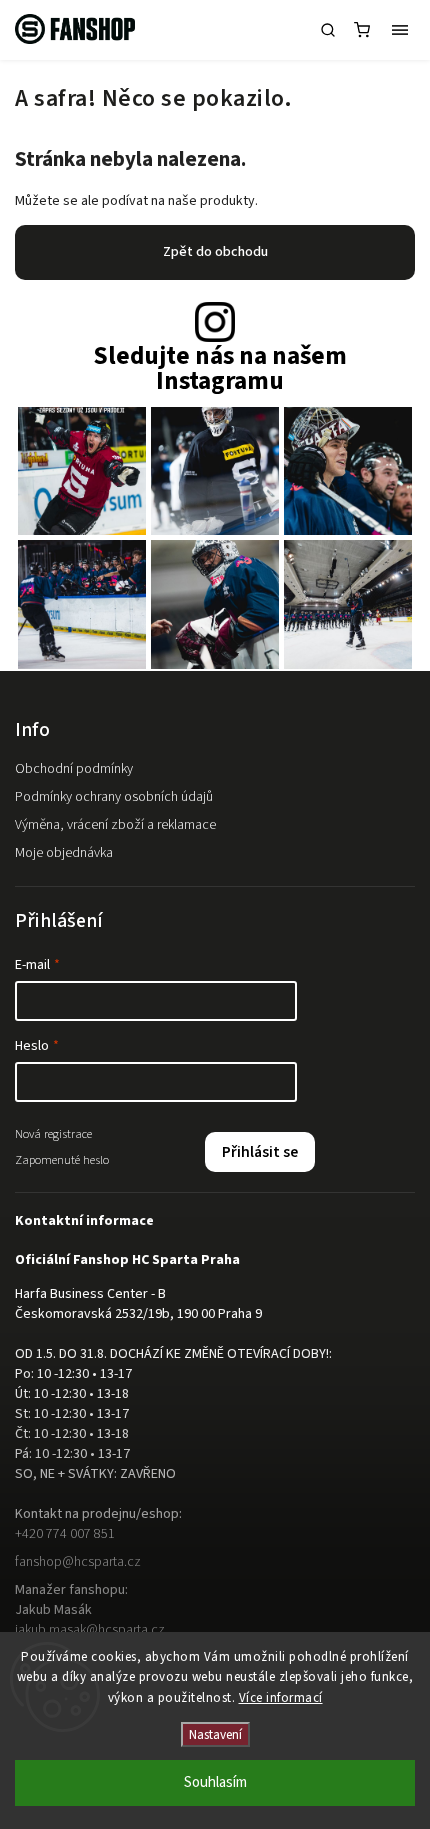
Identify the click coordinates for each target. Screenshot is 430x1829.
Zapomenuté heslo (62, 1160)
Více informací (281, 1698)
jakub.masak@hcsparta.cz (90, 1630)
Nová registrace (53, 1134)
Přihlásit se (260, 1152)
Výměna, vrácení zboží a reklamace (115, 825)
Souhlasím (215, 1782)
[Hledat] (328, 30)
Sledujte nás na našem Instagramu (220, 369)
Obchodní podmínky (74, 769)
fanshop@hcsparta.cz (78, 1562)
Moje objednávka (64, 853)
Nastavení (215, 1734)
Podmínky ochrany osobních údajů (114, 797)
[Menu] (400, 30)
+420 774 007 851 (65, 1534)
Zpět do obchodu (215, 252)
